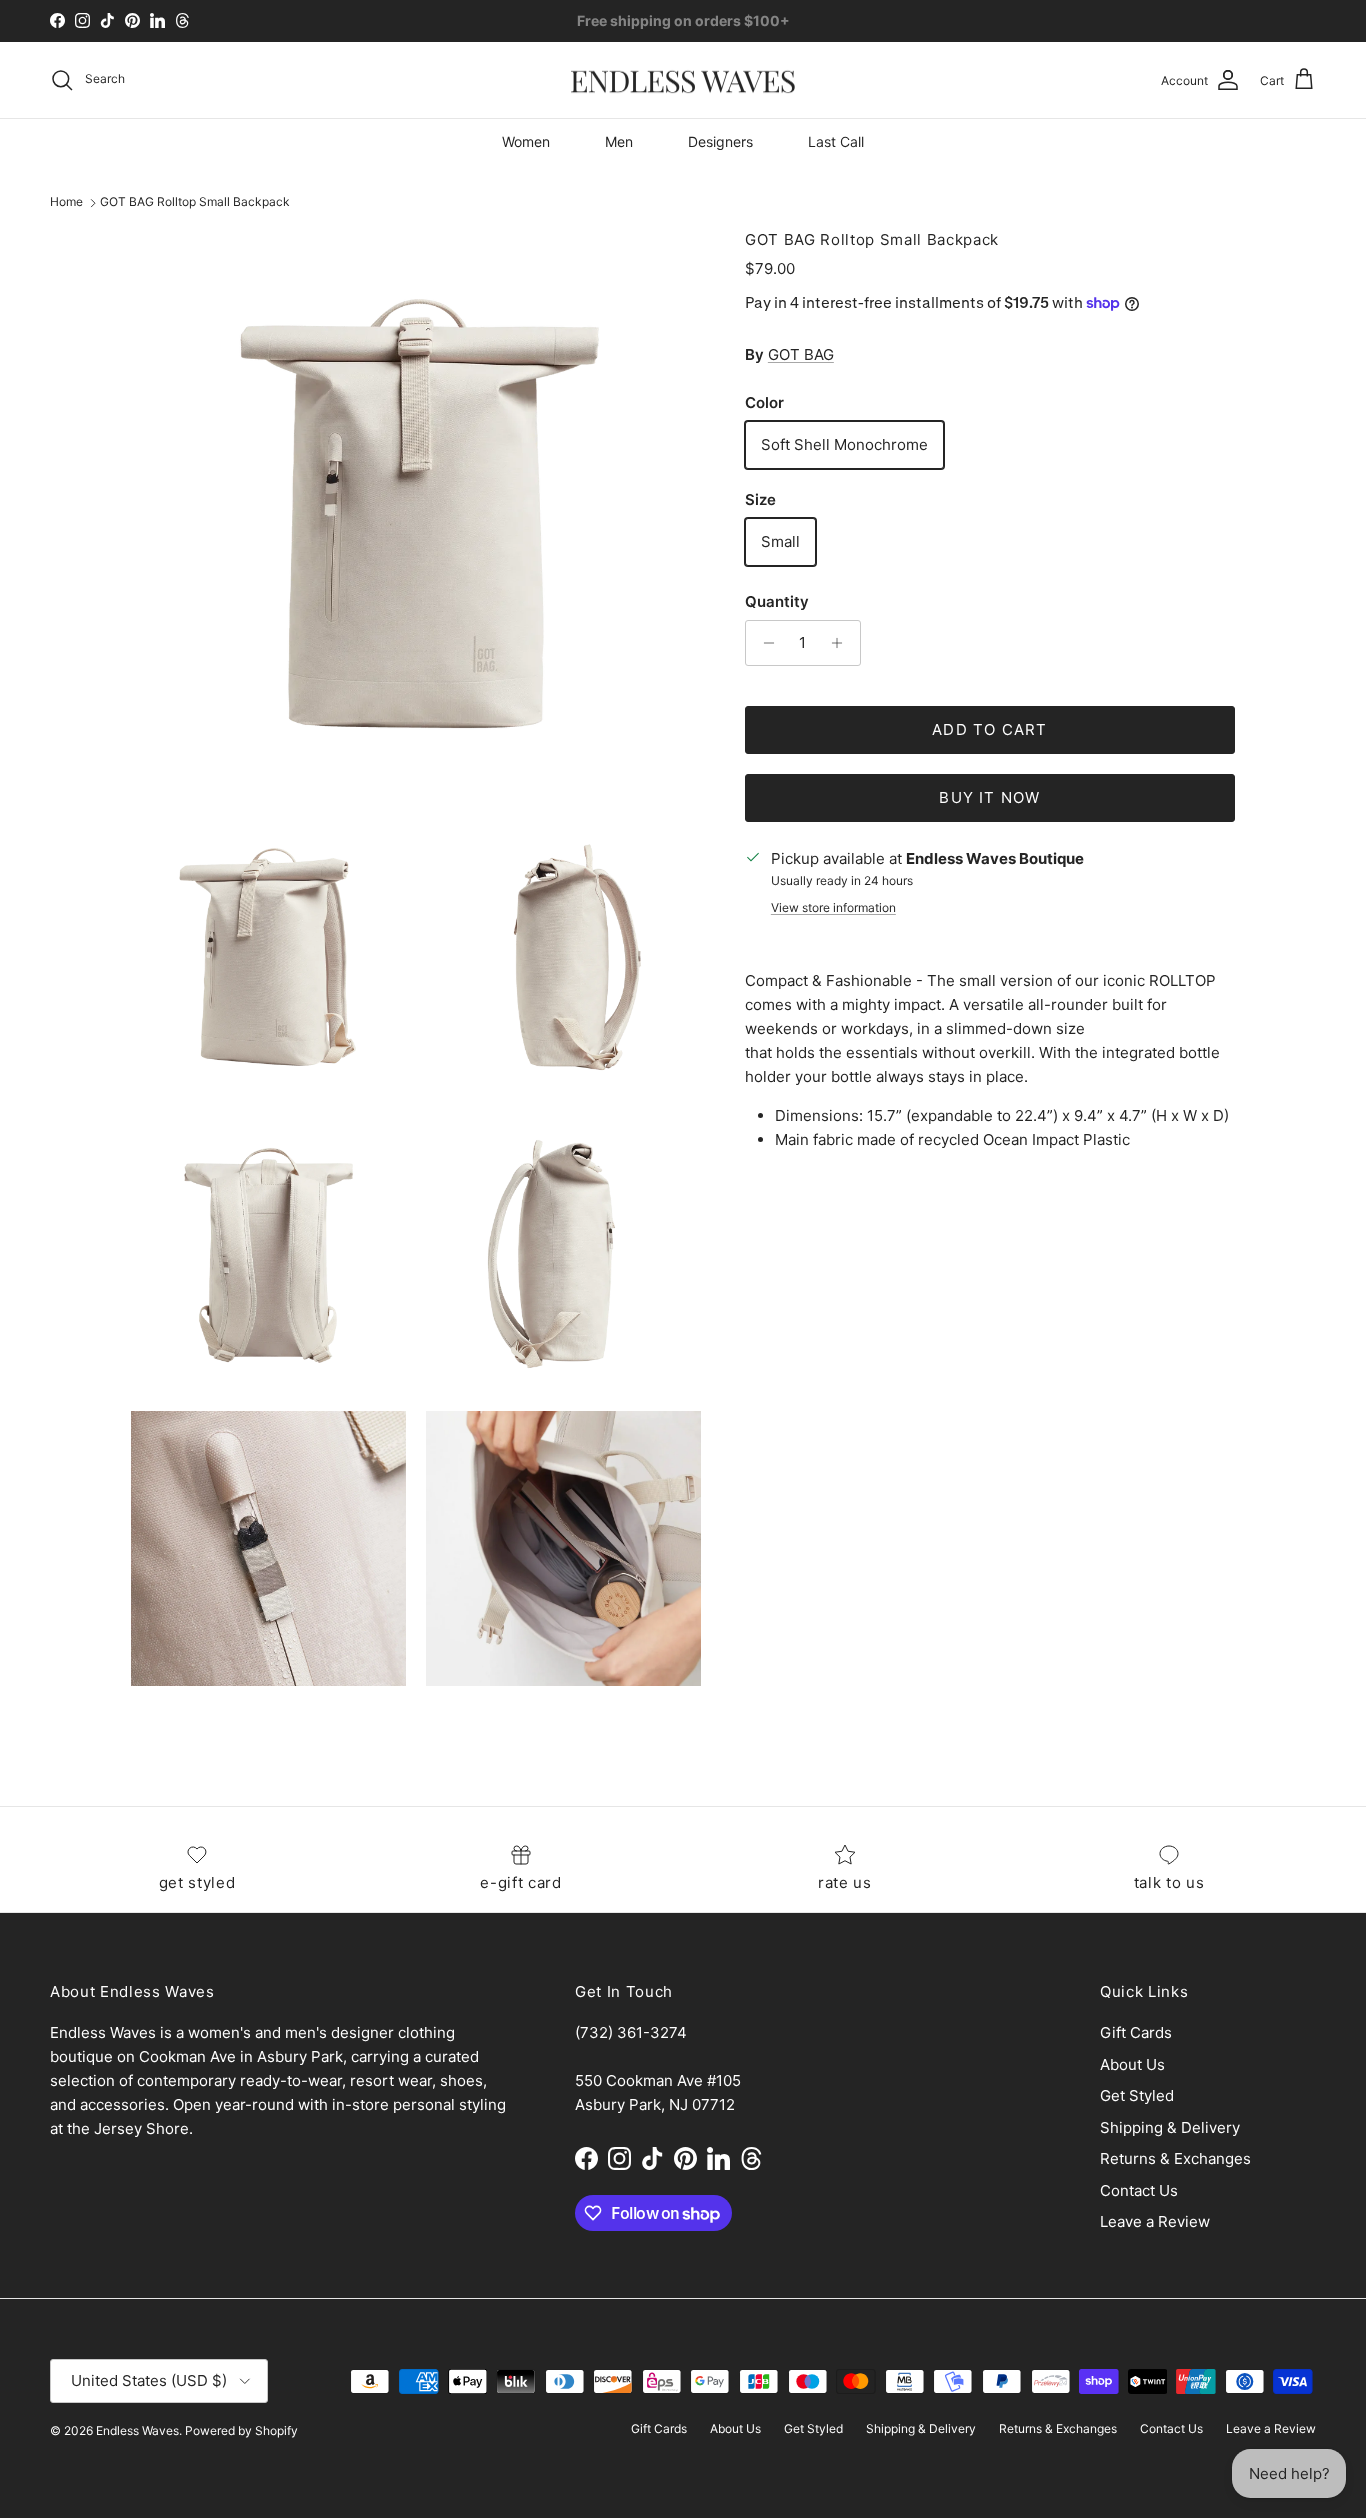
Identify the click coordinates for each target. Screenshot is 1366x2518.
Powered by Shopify (241, 2430)
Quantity (777, 601)
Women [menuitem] (526, 141)
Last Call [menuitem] (836, 141)
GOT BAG (801, 354)
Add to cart (989, 729)
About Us (1132, 2064)
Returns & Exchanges (1175, 2158)
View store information (833, 907)
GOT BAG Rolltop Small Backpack (195, 202)
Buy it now (989, 797)
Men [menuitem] (619, 141)
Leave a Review (1155, 2221)
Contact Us (1139, 2190)
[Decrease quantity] (763, 643)
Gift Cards (1136, 2032)
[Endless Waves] (683, 80)
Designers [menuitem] (720, 141)
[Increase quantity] (842, 643)
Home (66, 202)
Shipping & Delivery (1170, 2127)
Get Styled (1137, 2095)
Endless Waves (137, 2430)
